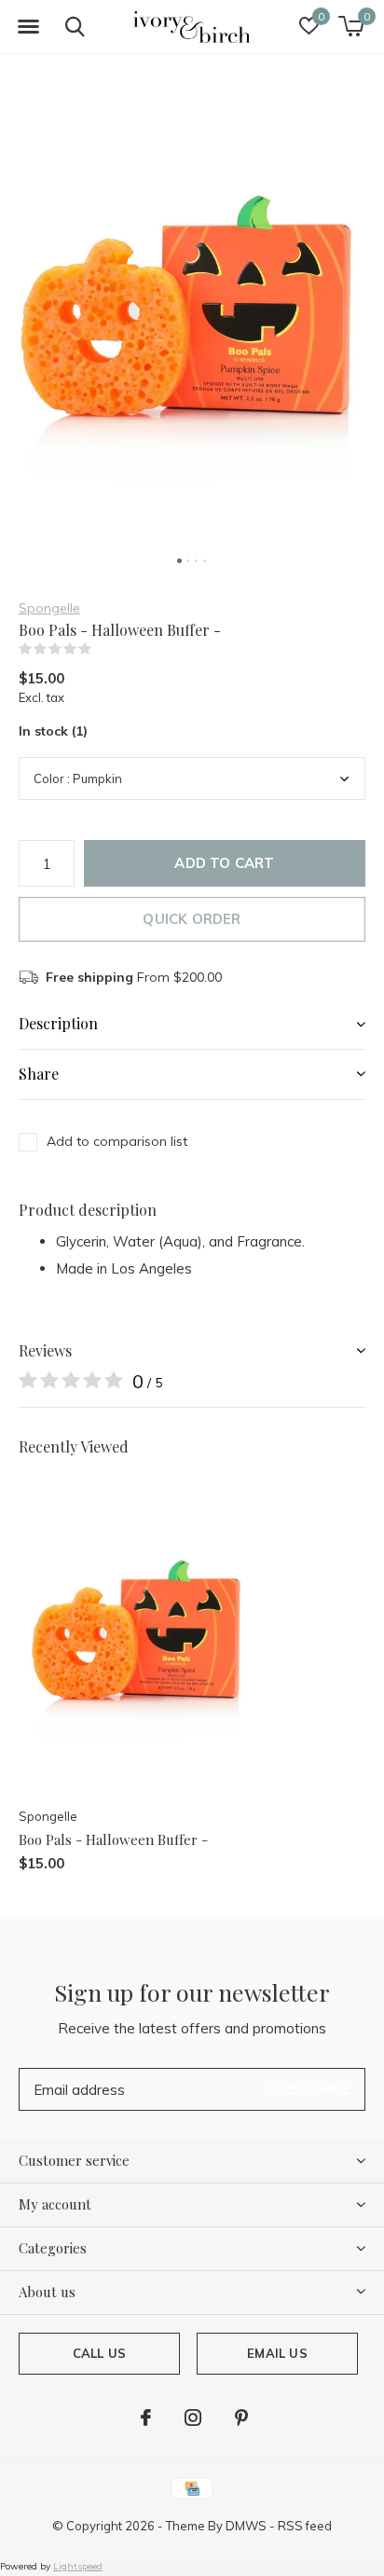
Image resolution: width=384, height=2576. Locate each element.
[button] (28, 27)
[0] (351, 26)
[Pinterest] (241, 2418)
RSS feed (305, 2526)
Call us (99, 2353)
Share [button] (39, 1074)
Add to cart (224, 863)
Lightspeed (78, 2566)
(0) (103, 649)
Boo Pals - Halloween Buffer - (113, 1839)
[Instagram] (193, 2418)
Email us (277, 2353)
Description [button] (58, 1023)
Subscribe (309, 2089)
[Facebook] (146, 2418)
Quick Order (192, 919)
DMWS (246, 2526)
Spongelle (49, 608)
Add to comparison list (117, 1141)
